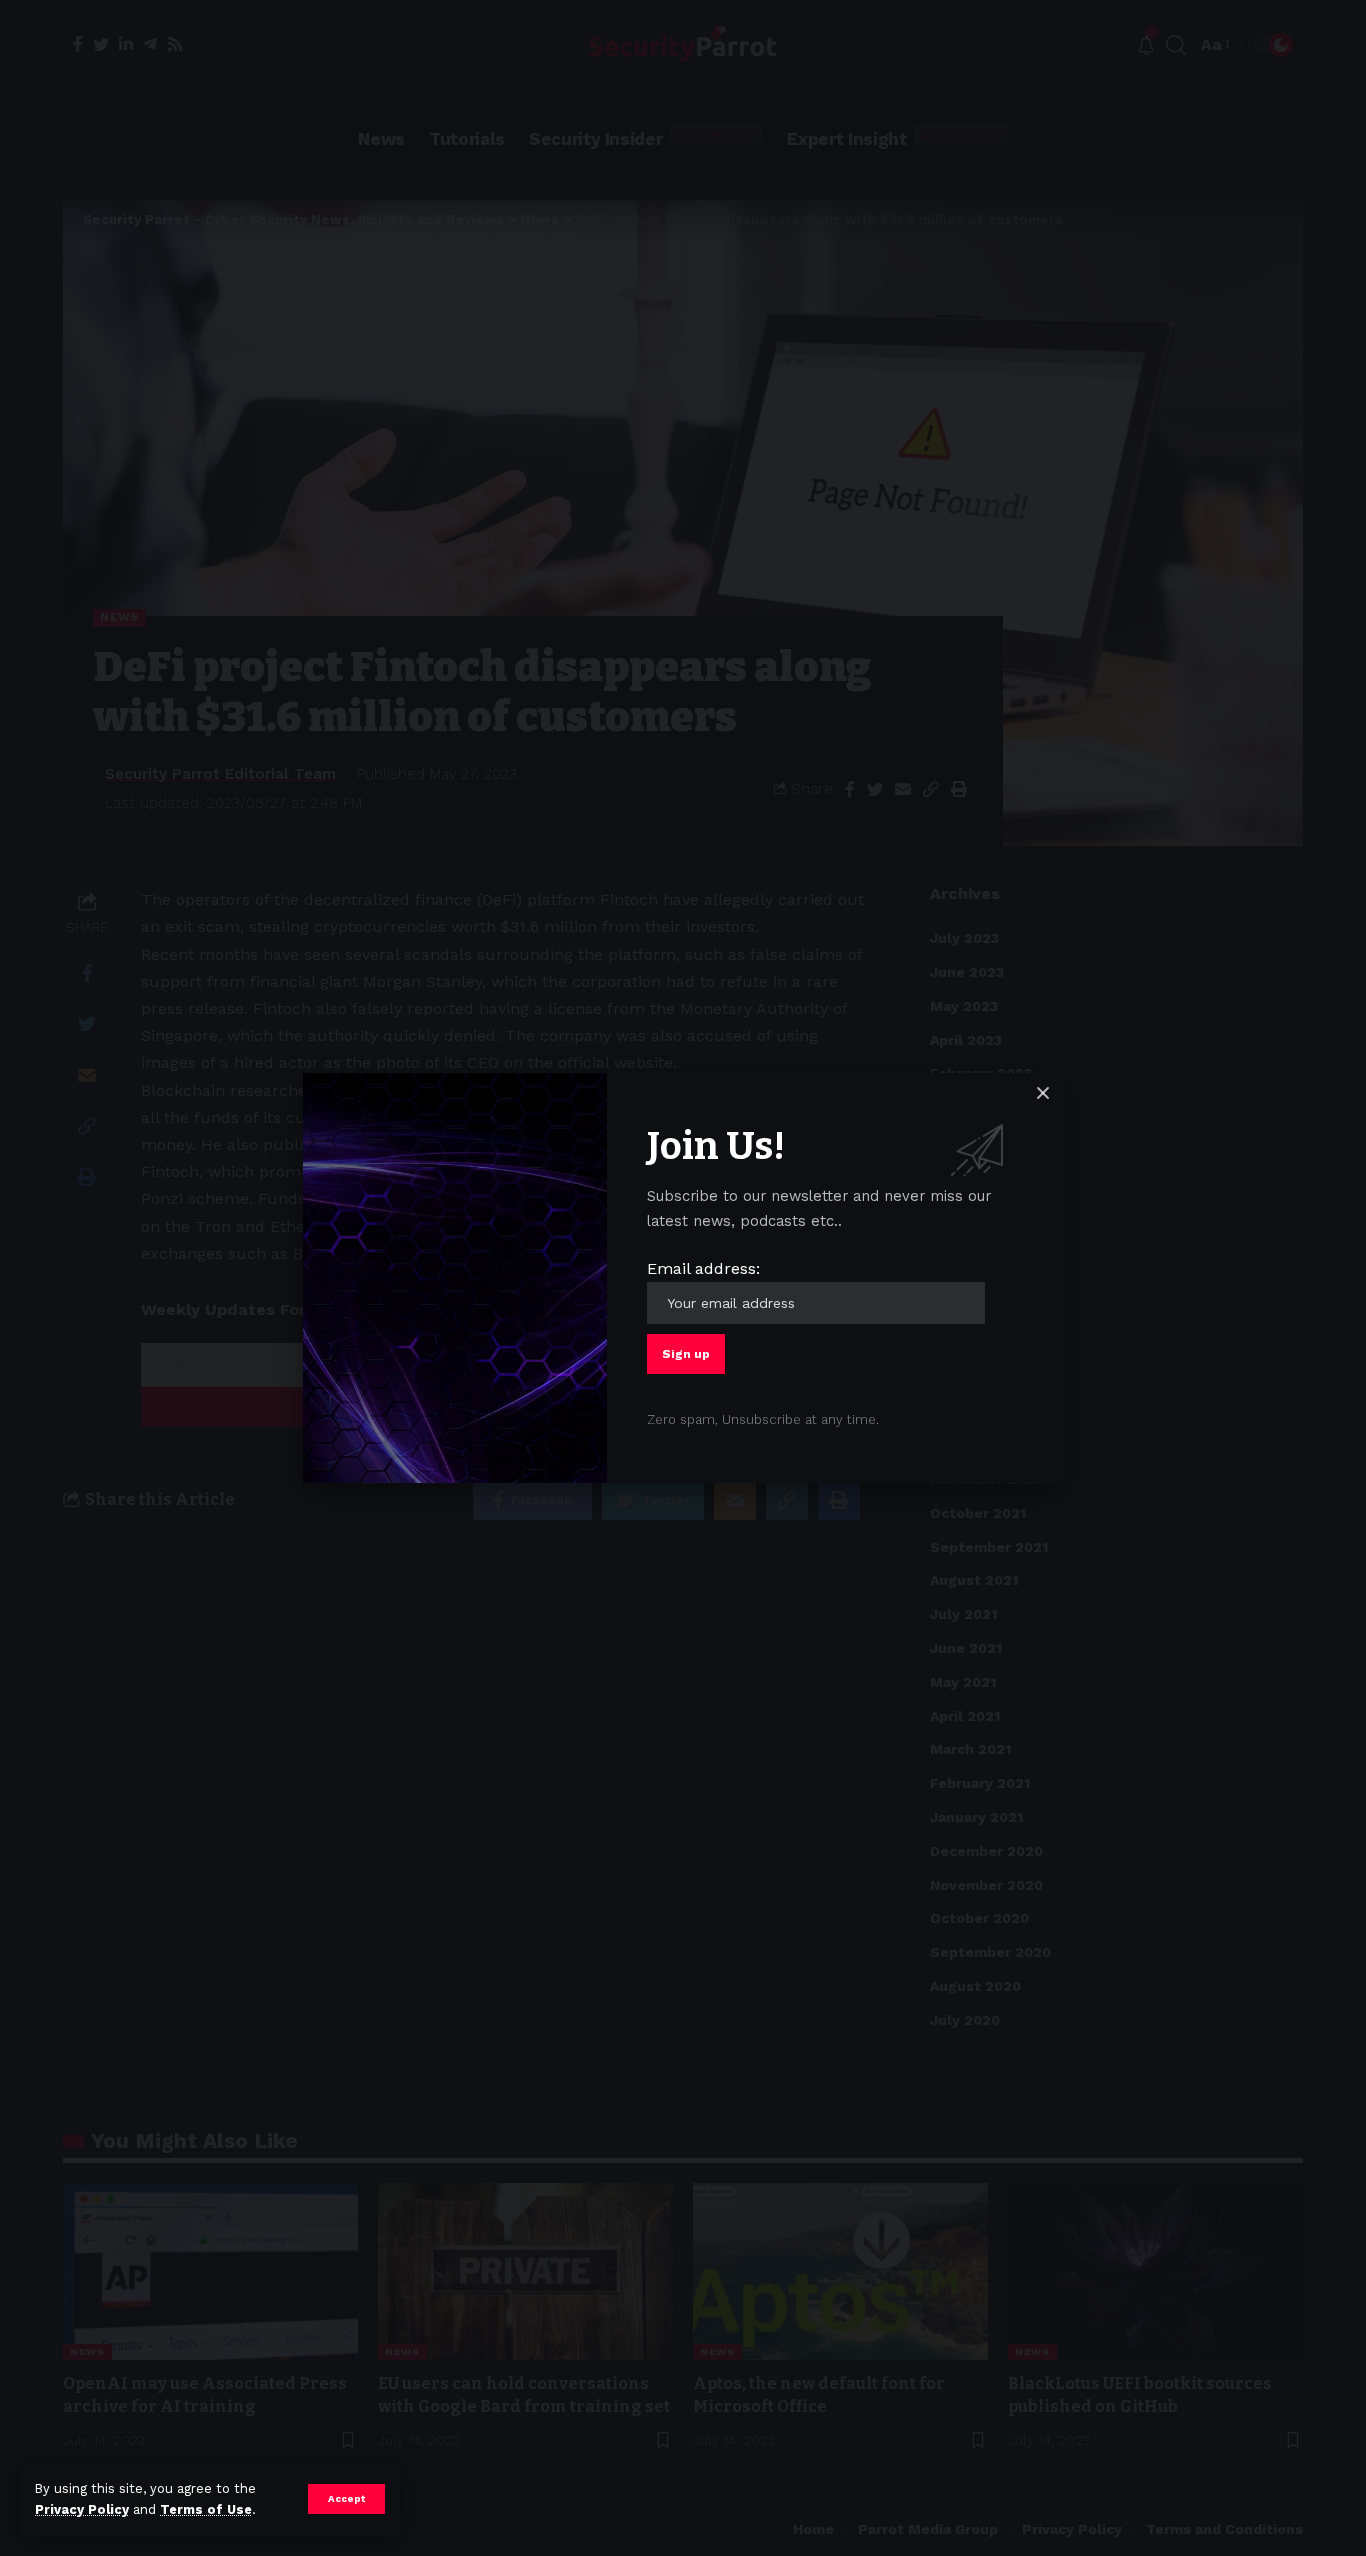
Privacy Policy (82, 2509)
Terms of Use (206, 2509)
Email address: (703, 1268)
